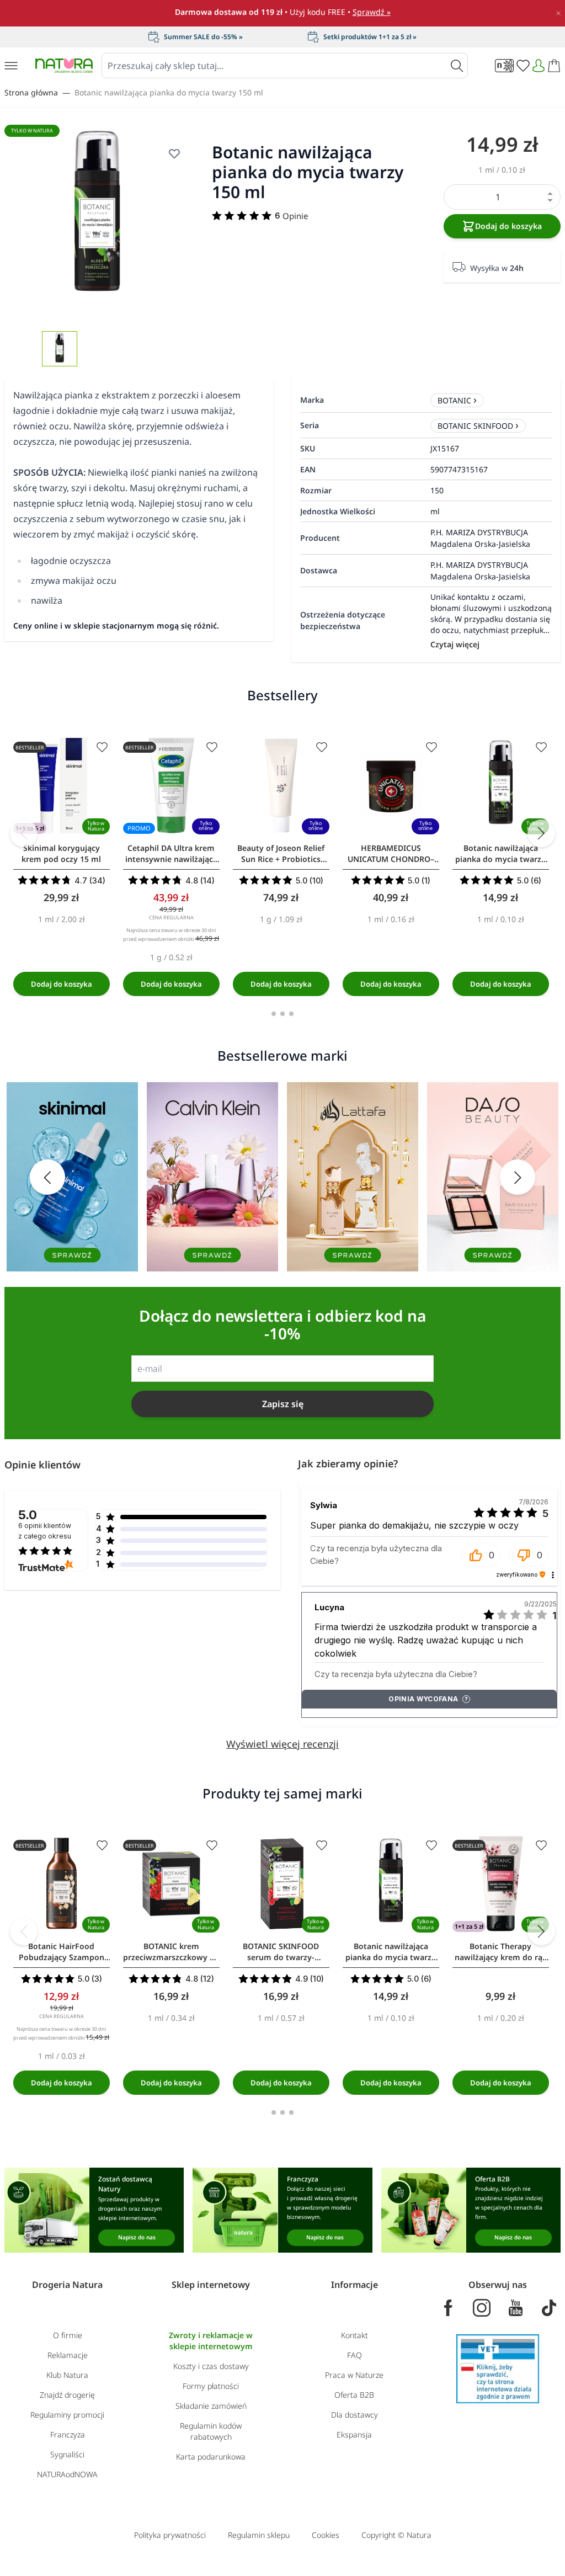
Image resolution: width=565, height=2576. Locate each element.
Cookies (326, 2535)
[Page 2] (282, 1014)
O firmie (68, 2335)
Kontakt (355, 2335)
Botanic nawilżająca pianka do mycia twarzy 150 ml (169, 92)
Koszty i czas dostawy (211, 2366)
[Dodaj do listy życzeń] (102, 747)
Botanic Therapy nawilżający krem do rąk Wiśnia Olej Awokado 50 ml (501, 1952)
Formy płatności (211, 2386)
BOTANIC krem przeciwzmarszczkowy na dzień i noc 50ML (171, 1952)
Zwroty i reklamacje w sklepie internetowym (211, 2341)
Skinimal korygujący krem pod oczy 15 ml (61, 853)
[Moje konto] (539, 66)
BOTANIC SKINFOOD (475, 426)
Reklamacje (68, 2355)
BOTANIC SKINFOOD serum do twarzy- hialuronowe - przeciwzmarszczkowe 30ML (281, 1952)
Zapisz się (283, 1404)
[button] (481, 1555)
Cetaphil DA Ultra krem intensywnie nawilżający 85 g (171, 854)
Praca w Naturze (354, 2375)
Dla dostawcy (355, 2415)
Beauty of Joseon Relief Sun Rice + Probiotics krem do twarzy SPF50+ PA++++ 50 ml (281, 854)
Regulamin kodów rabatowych (211, 2431)
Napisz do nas (137, 2237)
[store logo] (64, 65)
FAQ (355, 2355)
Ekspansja (354, 2434)
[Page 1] (274, 1014)
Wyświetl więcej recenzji (282, 1744)
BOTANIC (454, 400)
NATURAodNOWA (67, 2474)
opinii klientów (45, 1531)
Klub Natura (67, 2375)
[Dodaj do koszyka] (62, 984)
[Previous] (24, 833)
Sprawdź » (372, 12)
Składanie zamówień (211, 2406)
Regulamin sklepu (259, 2535)
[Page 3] (291, 1014)
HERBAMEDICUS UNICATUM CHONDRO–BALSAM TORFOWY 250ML (391, 854)
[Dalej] (541, 833)
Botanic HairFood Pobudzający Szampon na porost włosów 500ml (61, 1952)
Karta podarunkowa (211, 2457)
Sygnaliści (67, 2454)
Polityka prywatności (170, 2535)
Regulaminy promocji (67, 2415)
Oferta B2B (354, 2395)
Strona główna (31, 92)
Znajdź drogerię (67, 2395)
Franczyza (68, 2434)
